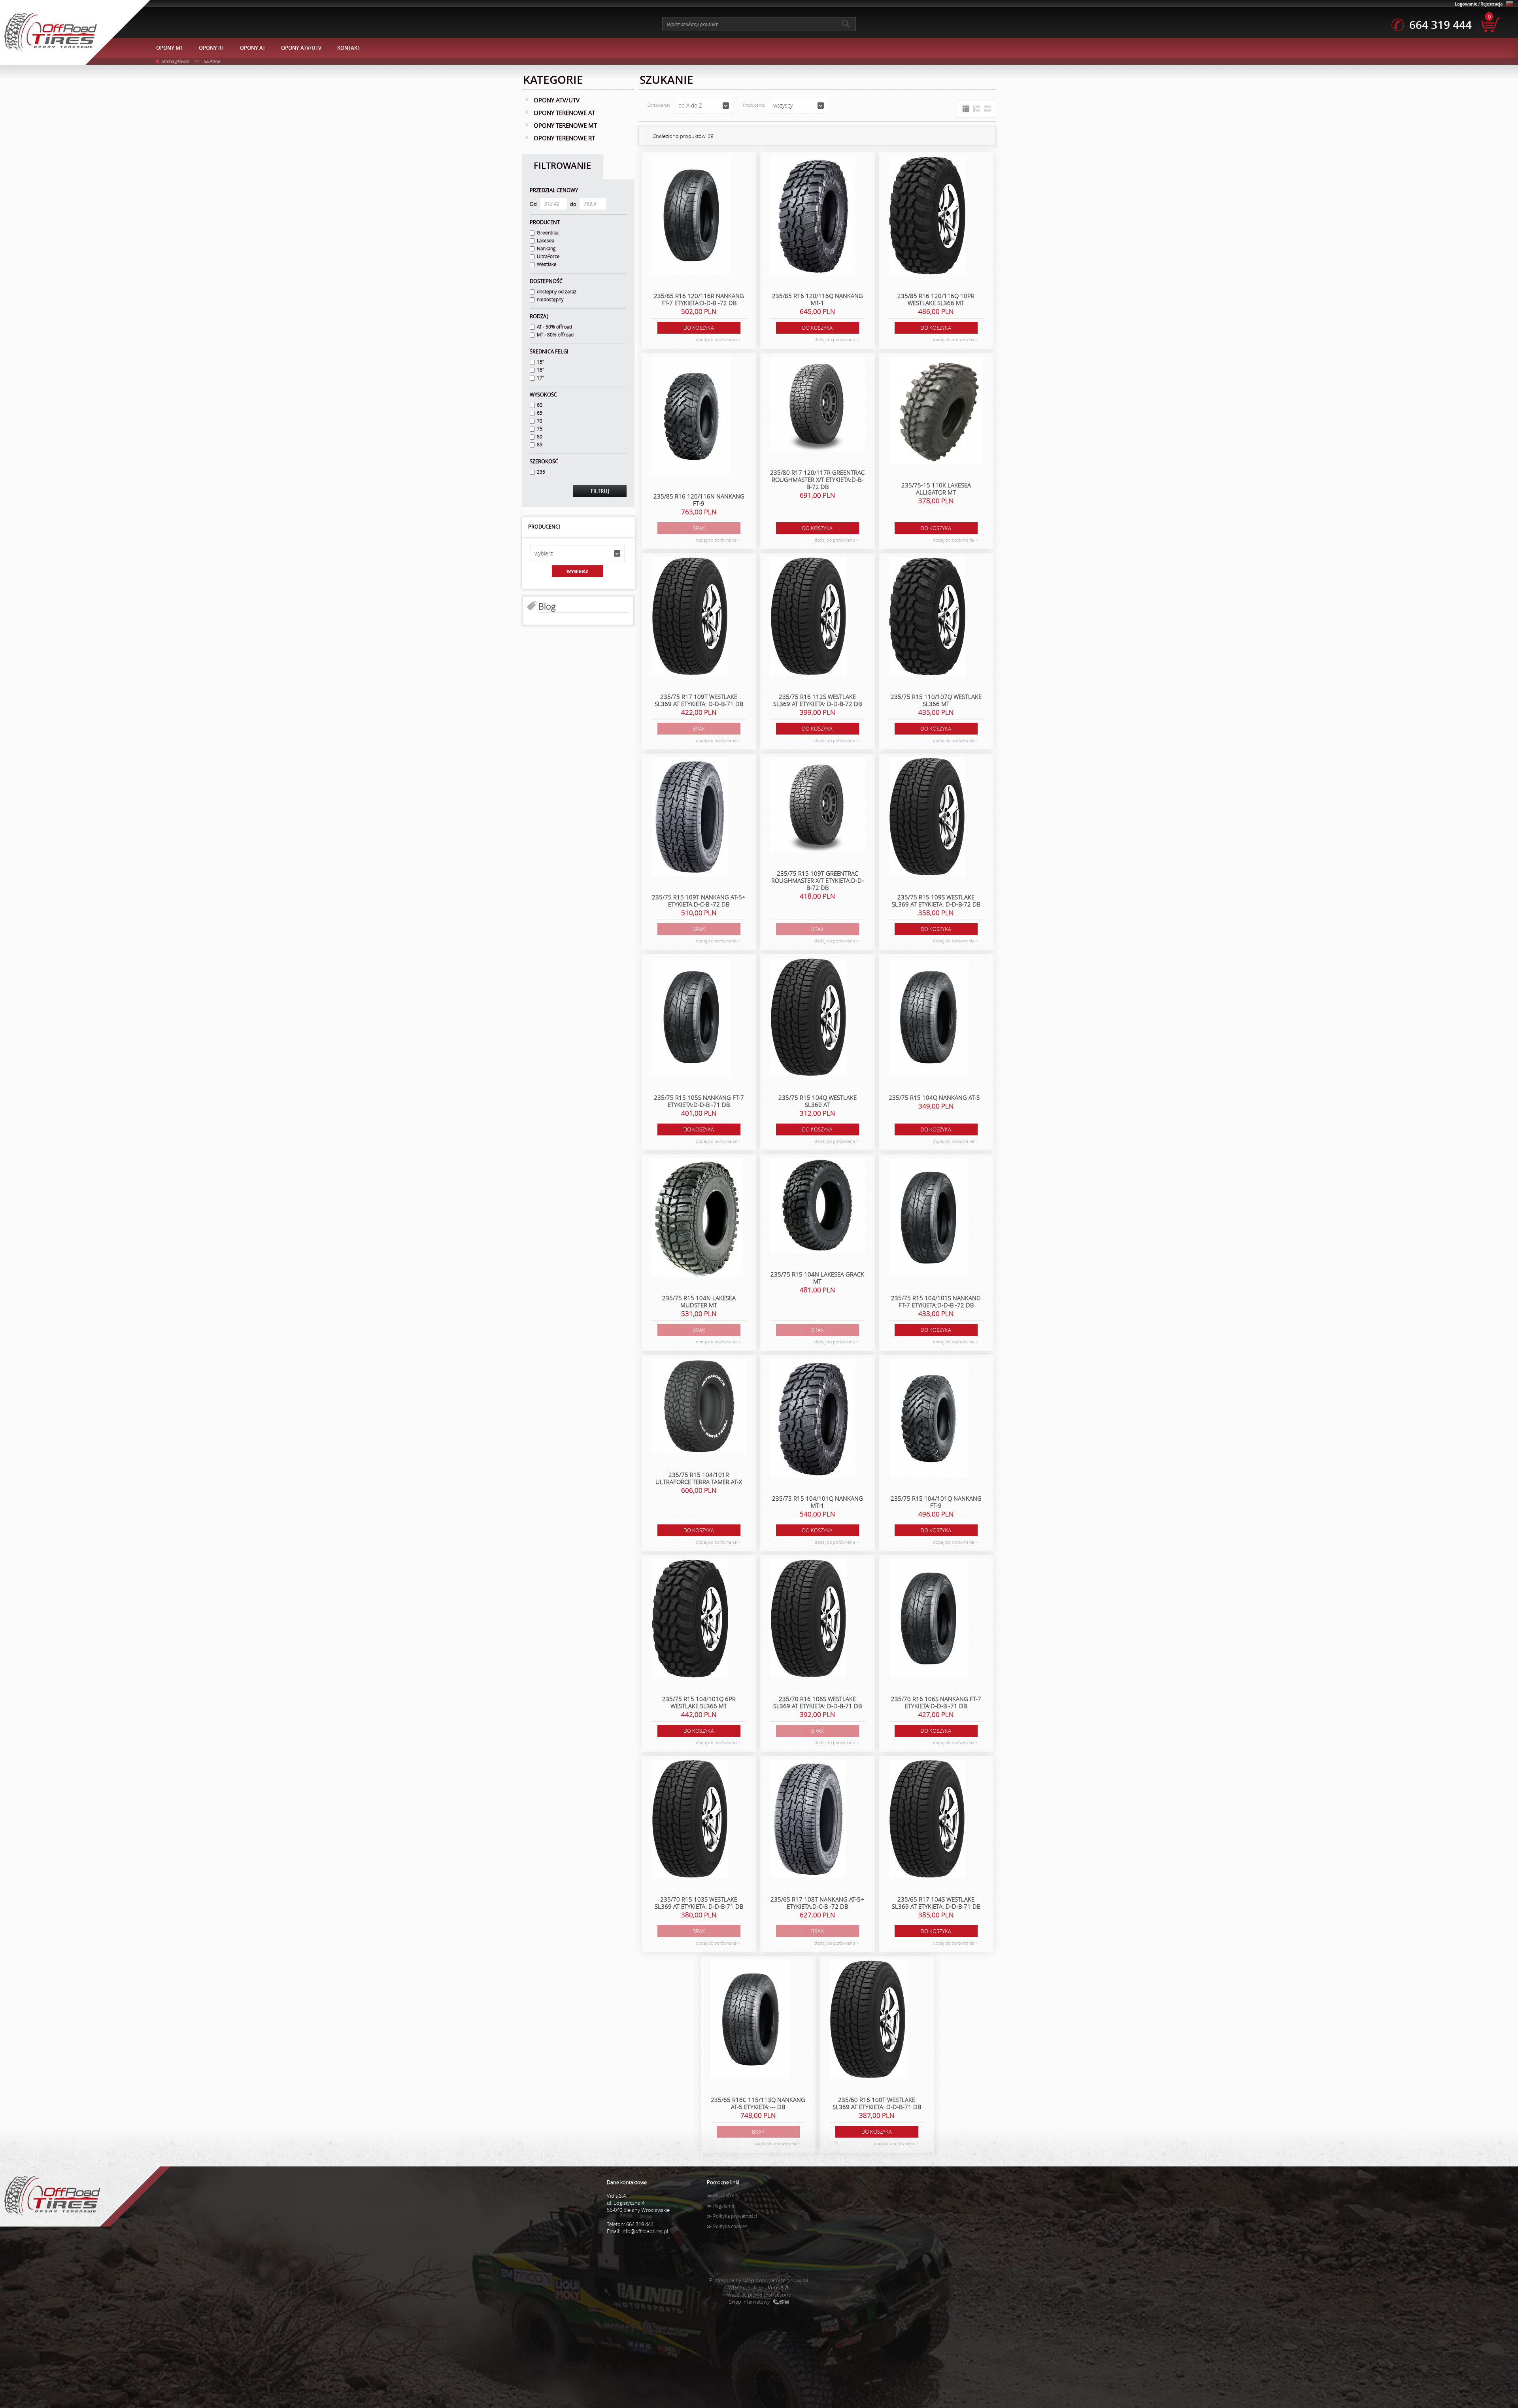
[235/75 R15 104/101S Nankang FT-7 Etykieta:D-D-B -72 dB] (928, 1218)
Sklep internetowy (749, 2302)
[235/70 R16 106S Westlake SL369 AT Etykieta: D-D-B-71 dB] (808, 1619)
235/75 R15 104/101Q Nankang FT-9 (936, 1502)
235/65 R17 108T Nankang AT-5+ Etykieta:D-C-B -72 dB (817, 1903)
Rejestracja (1492, 4)
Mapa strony (726, 2196)
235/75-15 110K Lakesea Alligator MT (936, 489)
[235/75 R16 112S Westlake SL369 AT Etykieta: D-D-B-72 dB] (808, 617)
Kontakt (349, 48)
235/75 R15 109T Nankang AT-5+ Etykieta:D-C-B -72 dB (699, 901)
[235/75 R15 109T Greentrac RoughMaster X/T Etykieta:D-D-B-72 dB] (818, 806)
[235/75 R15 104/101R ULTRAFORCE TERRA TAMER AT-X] (699, 1407)
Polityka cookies (730, 2226)
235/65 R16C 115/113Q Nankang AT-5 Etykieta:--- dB (758, 2103)
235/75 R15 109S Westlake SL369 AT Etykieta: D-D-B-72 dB (936, 901)
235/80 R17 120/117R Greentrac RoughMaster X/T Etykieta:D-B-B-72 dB (817, 480)
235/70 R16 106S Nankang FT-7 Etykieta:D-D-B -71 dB (936, 1702)
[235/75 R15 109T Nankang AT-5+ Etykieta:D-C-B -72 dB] (690, 818)
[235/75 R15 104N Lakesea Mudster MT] (697, 1218)
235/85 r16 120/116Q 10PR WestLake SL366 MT (936, 299)
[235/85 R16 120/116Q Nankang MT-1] (812, 216)
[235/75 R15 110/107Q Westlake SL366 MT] (927, 617)
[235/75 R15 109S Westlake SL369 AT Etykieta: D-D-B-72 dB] (927, 818)
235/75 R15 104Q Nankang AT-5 (934, 1097)
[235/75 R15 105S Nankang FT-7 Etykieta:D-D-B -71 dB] (691, 1018)
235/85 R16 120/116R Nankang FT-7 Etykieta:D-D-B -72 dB (699, 299)
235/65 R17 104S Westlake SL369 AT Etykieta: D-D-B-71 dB (936, 1903)
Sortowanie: (659, 105)
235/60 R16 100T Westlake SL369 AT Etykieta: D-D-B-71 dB (877, 2103)
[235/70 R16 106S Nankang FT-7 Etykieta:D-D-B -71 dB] (928, 1619)
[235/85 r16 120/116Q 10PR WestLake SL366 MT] (927, 216)
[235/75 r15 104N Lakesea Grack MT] (818, 1207)
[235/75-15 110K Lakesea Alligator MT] (936, 411)
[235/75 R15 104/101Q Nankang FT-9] (928, 1419)
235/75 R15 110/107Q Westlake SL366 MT (936, 700)
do (573, 204)
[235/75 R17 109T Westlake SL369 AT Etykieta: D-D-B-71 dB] (690, 617)
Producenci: (754, 105)
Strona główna (175, 61)
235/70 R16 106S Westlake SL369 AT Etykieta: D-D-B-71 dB (818, 1702)
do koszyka (699, 328)
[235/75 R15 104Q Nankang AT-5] (928, 1018)
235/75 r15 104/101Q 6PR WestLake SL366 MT (699, 1702)
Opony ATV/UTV (301, 48)
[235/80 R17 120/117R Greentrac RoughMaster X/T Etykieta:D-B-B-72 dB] (818, 405)
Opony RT (211, 48)
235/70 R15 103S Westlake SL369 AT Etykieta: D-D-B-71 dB (699, 1903)
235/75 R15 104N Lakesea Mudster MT (699, 1301)
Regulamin (724, 2206)
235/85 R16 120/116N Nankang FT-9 (699, 500)
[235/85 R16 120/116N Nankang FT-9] (691, 417)
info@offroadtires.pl (645, 2231)
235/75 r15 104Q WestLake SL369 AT (818, 1101)
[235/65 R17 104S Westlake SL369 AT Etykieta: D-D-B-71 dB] (927, 1820)
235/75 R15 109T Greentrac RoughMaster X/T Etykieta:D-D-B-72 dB (818, 880)
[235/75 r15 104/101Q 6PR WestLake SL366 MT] (690, 1619)
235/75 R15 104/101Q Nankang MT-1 (818, 1502)
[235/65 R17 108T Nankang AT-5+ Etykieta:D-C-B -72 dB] (808, 1820)
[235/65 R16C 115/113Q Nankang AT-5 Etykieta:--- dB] (751, 2020)
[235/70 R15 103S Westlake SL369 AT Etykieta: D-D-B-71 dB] (690, 1820)
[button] (577, 553)
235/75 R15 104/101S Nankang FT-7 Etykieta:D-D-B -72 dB (936, 1301)
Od (533, 204)
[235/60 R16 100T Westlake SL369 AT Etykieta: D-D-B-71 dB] (868, 2020)
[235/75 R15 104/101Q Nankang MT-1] (812, 1419)
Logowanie (1466, 4)
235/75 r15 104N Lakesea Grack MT (817, 1278)
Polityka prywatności (735, 2216)
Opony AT (253, 48)
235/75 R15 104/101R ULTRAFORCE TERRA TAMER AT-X (699, 1478)
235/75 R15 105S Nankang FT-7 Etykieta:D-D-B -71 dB (699, 1101)
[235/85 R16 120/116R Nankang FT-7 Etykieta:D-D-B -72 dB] (691, 216)
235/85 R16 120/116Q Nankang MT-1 (818, 299)
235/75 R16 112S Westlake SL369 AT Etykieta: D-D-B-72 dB (818, 700)
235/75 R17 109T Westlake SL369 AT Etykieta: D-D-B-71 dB (699, 700)
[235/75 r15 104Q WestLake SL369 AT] (808, 1018)
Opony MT (170, 48)
